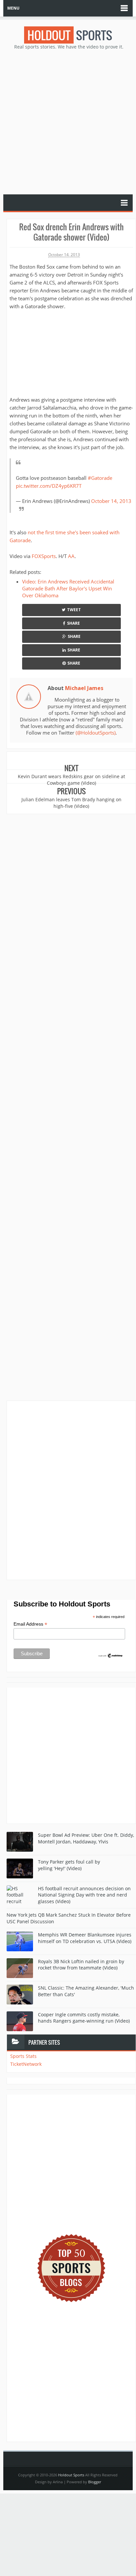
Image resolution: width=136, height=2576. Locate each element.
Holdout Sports (71, 2475)
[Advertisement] (68, 121)
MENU (13, 8)
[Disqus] (71, 1490)
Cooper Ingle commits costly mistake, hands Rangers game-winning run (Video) (84, 2018)
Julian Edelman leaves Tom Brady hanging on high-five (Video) (71, 803)
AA (71, 556)
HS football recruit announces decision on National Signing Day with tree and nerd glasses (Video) (84, 1895)
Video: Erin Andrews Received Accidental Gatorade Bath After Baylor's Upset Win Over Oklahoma (68, 588)
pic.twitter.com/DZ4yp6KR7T (49, 486)
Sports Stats (23, 2056)
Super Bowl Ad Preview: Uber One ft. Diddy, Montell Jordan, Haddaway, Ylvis (86, 1838)
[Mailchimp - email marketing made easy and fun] (111, 1655)
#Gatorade (100, 478)
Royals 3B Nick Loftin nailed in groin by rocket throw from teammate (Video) (81, 1965)
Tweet (74, 610)
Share (73, 623)
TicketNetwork (26, 2064)
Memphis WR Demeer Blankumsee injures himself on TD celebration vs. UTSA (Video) (85, 1938)
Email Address (30, 1624)
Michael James (84, 688)
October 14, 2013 (111, 501)
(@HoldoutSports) (96, 733)
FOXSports (44, 556)
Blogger (95, 2482)
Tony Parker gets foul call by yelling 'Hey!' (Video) (69, 1865)
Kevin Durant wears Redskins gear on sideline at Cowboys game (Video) (71, 780)
